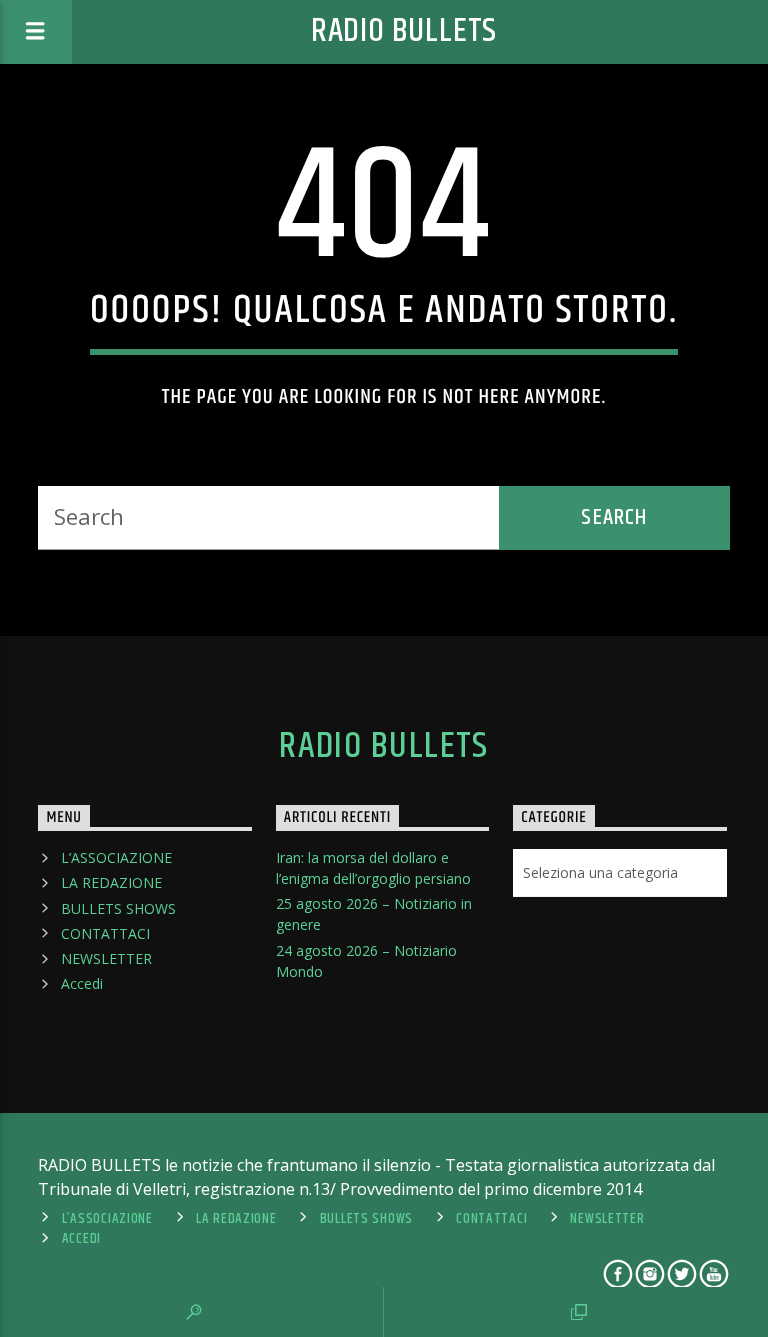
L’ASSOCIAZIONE (116, 857)
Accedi (82, 983)
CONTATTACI (105, 933)
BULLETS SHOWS (118, 908)
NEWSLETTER (106, 958)
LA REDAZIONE (111, 882)
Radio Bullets (404, 31)
